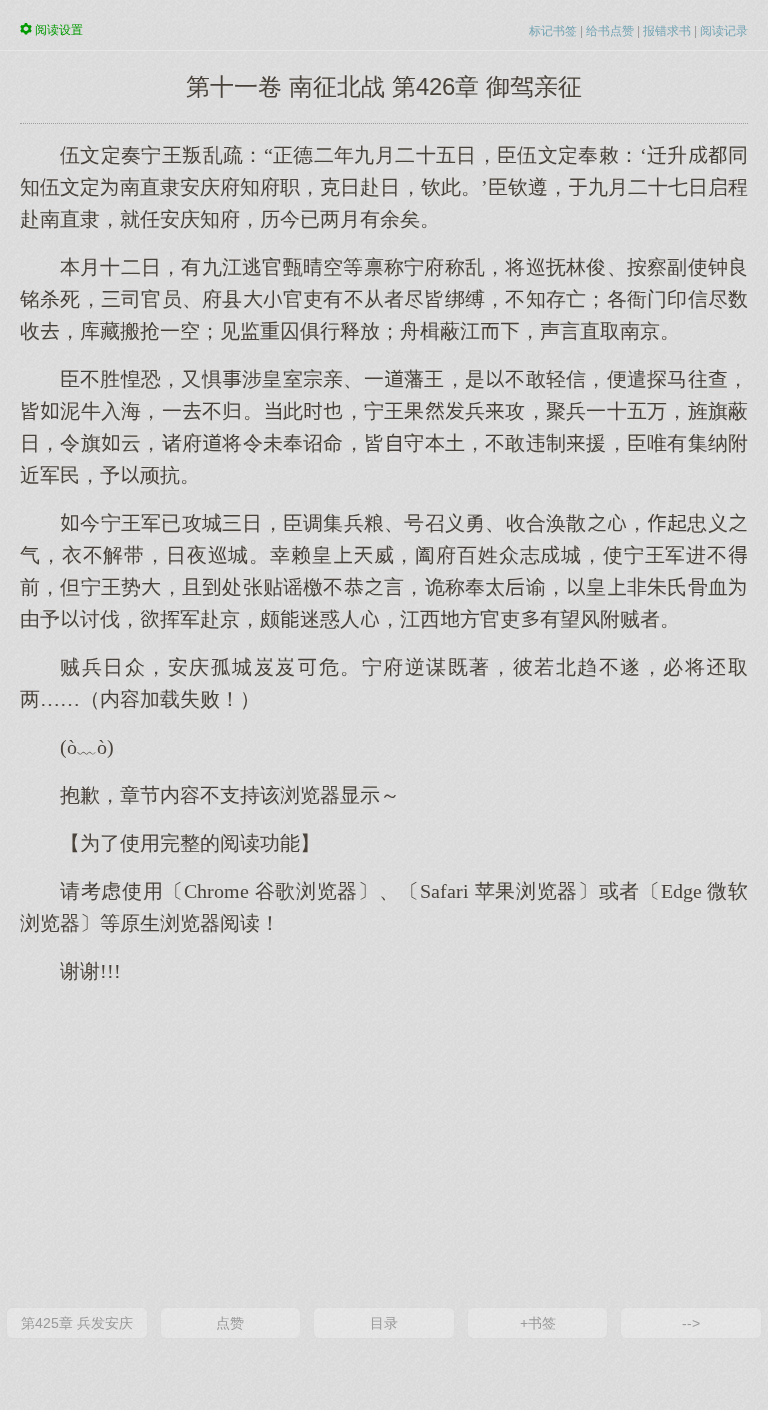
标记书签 (553, 31)
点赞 (230, 1323)
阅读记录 (724, 31)
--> (691, 1323)
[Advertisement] (384, 1144)
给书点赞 (610, 31)
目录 (384, 1323)
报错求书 (667, 31)
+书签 (538, 1323)
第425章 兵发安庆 (77, 1323)
